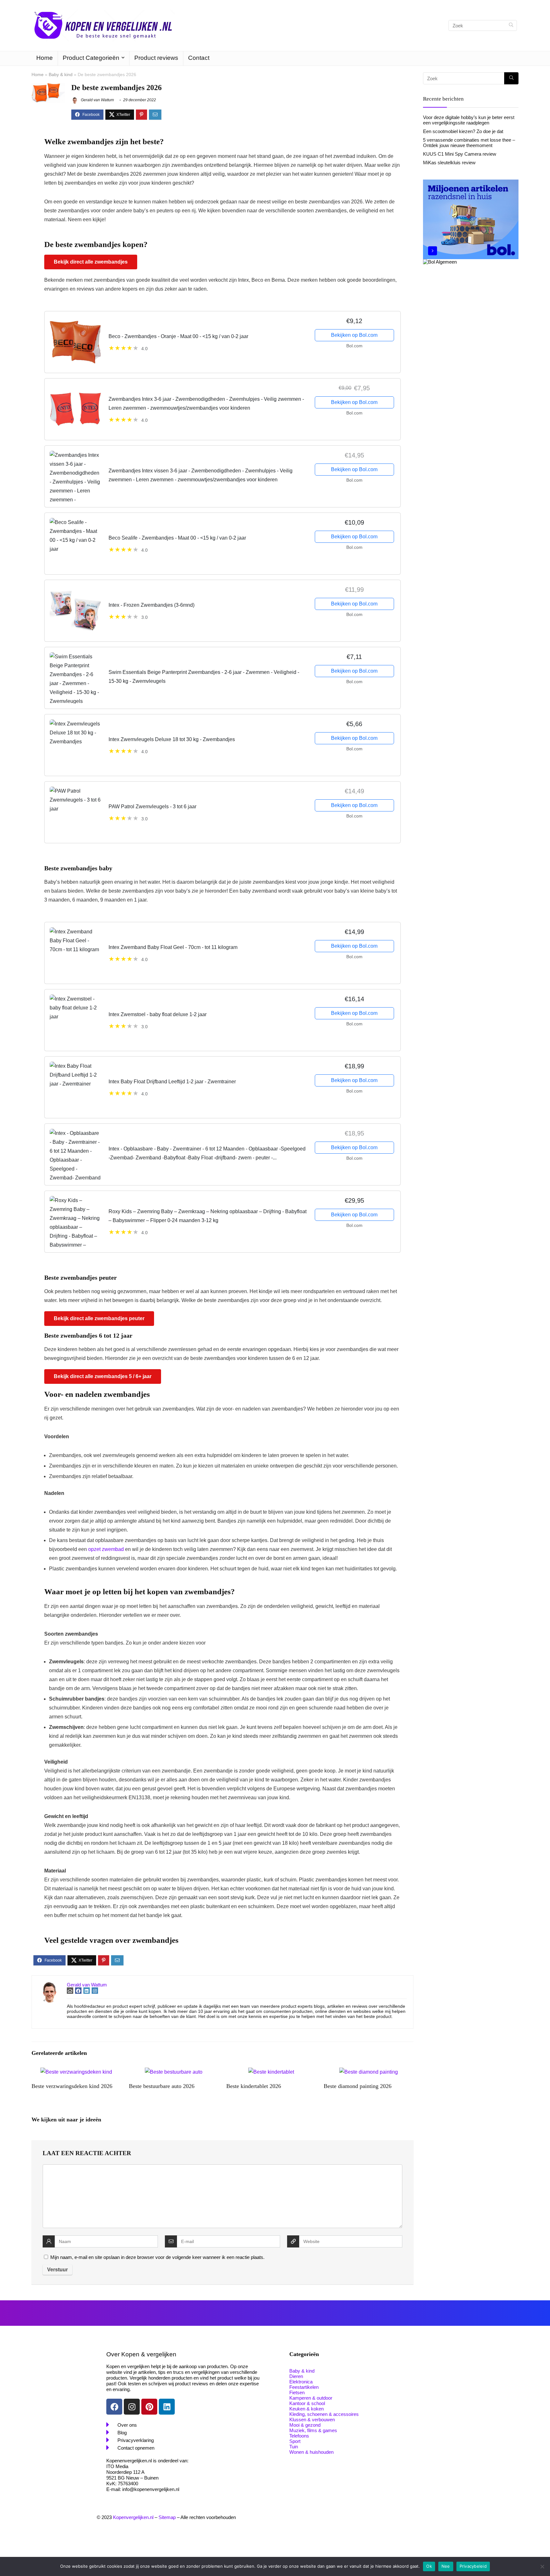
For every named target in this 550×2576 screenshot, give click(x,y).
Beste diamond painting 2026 (358, 2086)
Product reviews (156, 58)
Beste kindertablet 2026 (254, 2086)
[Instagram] (132, 2407)
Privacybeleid (473, 2566)
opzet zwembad (106, 1549)
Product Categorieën (91, 58)
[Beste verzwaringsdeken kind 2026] (76, 2072)
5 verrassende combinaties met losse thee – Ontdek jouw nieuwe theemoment (469, 143)
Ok (429, 2566)
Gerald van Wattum (97, 100)
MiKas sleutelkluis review (449, 163)
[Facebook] (114, 2407)
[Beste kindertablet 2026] (271, 2072)
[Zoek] (511, 25)
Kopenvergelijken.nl (133, 2517)
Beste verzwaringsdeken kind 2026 (72, 2086)
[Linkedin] (167, 2407)
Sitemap (167, 2517)
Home (45, 58)
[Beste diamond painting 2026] (369, 2072)
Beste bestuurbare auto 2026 (162, 2086)
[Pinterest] (149, 2407)
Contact (199, 58)
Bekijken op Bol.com (354, 335)
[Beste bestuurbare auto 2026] (174, 2072)
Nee (446, 2566)
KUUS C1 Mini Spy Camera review (460, 154)
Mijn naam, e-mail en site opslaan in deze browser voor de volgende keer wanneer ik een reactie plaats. (157, 2257)
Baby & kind (61, 74)
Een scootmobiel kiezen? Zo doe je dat (463, 131)
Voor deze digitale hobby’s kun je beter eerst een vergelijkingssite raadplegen (469, 120)
